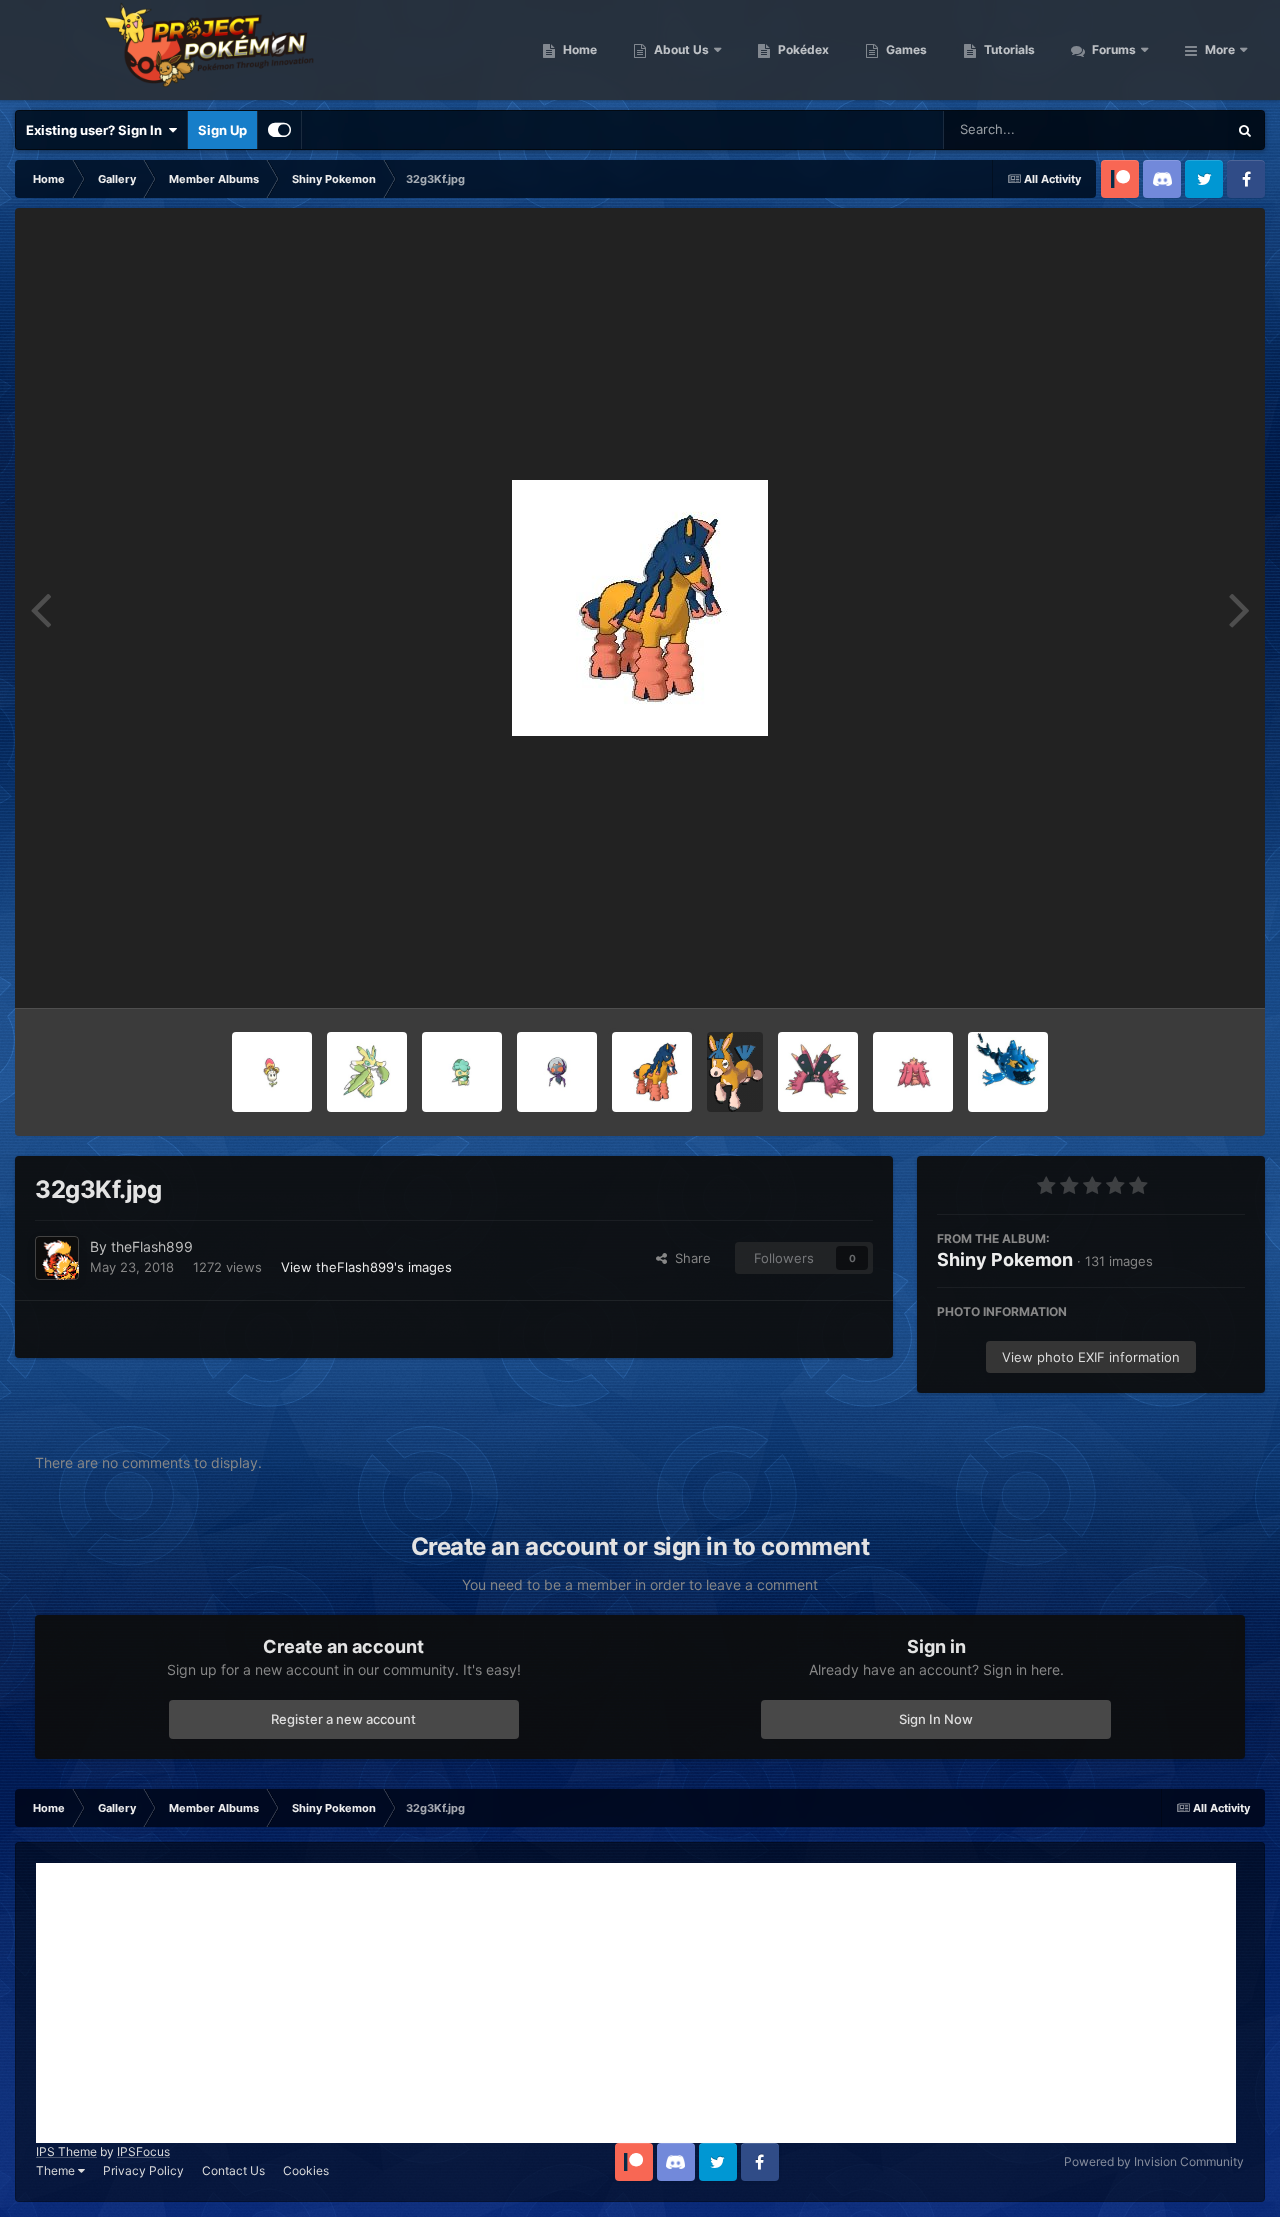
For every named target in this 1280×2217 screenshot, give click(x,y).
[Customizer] (279, 130)
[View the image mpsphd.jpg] (1008, 1072)
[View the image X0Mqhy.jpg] (272, 1072)
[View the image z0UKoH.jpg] (462, 1072)
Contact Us (233, 2170)
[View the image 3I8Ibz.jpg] (557, 1072)
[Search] (1245, 130)
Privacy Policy (143, 2170)
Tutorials (1008, 49)
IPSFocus (143, 2151)
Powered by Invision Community (1154, 2161)
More (1220, 49)
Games (905, 49)
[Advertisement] (636, 2003)
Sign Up (222, 130)
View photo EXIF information (1091, 1357)
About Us (680, 49)
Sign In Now (936, 1719)
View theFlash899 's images (366, 1267)
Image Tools (1183, 972)
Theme (57, 2170)
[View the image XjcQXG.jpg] (913, 1072)
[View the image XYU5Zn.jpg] (818, 1072)
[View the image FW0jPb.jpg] (367, 1072)
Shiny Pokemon (1005, 1259)
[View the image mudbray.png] (735, 1072)
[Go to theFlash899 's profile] (57, 1258)
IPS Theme (66, 2151)
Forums (1112, 49)
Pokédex (802, 49)
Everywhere (1165, 129)
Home (578, 49)
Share (689, 1258)
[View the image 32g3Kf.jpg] (652, 1072)
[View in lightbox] (640, 608)
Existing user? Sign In (97, 130)
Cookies (306, 2170)
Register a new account (343, 1719)
